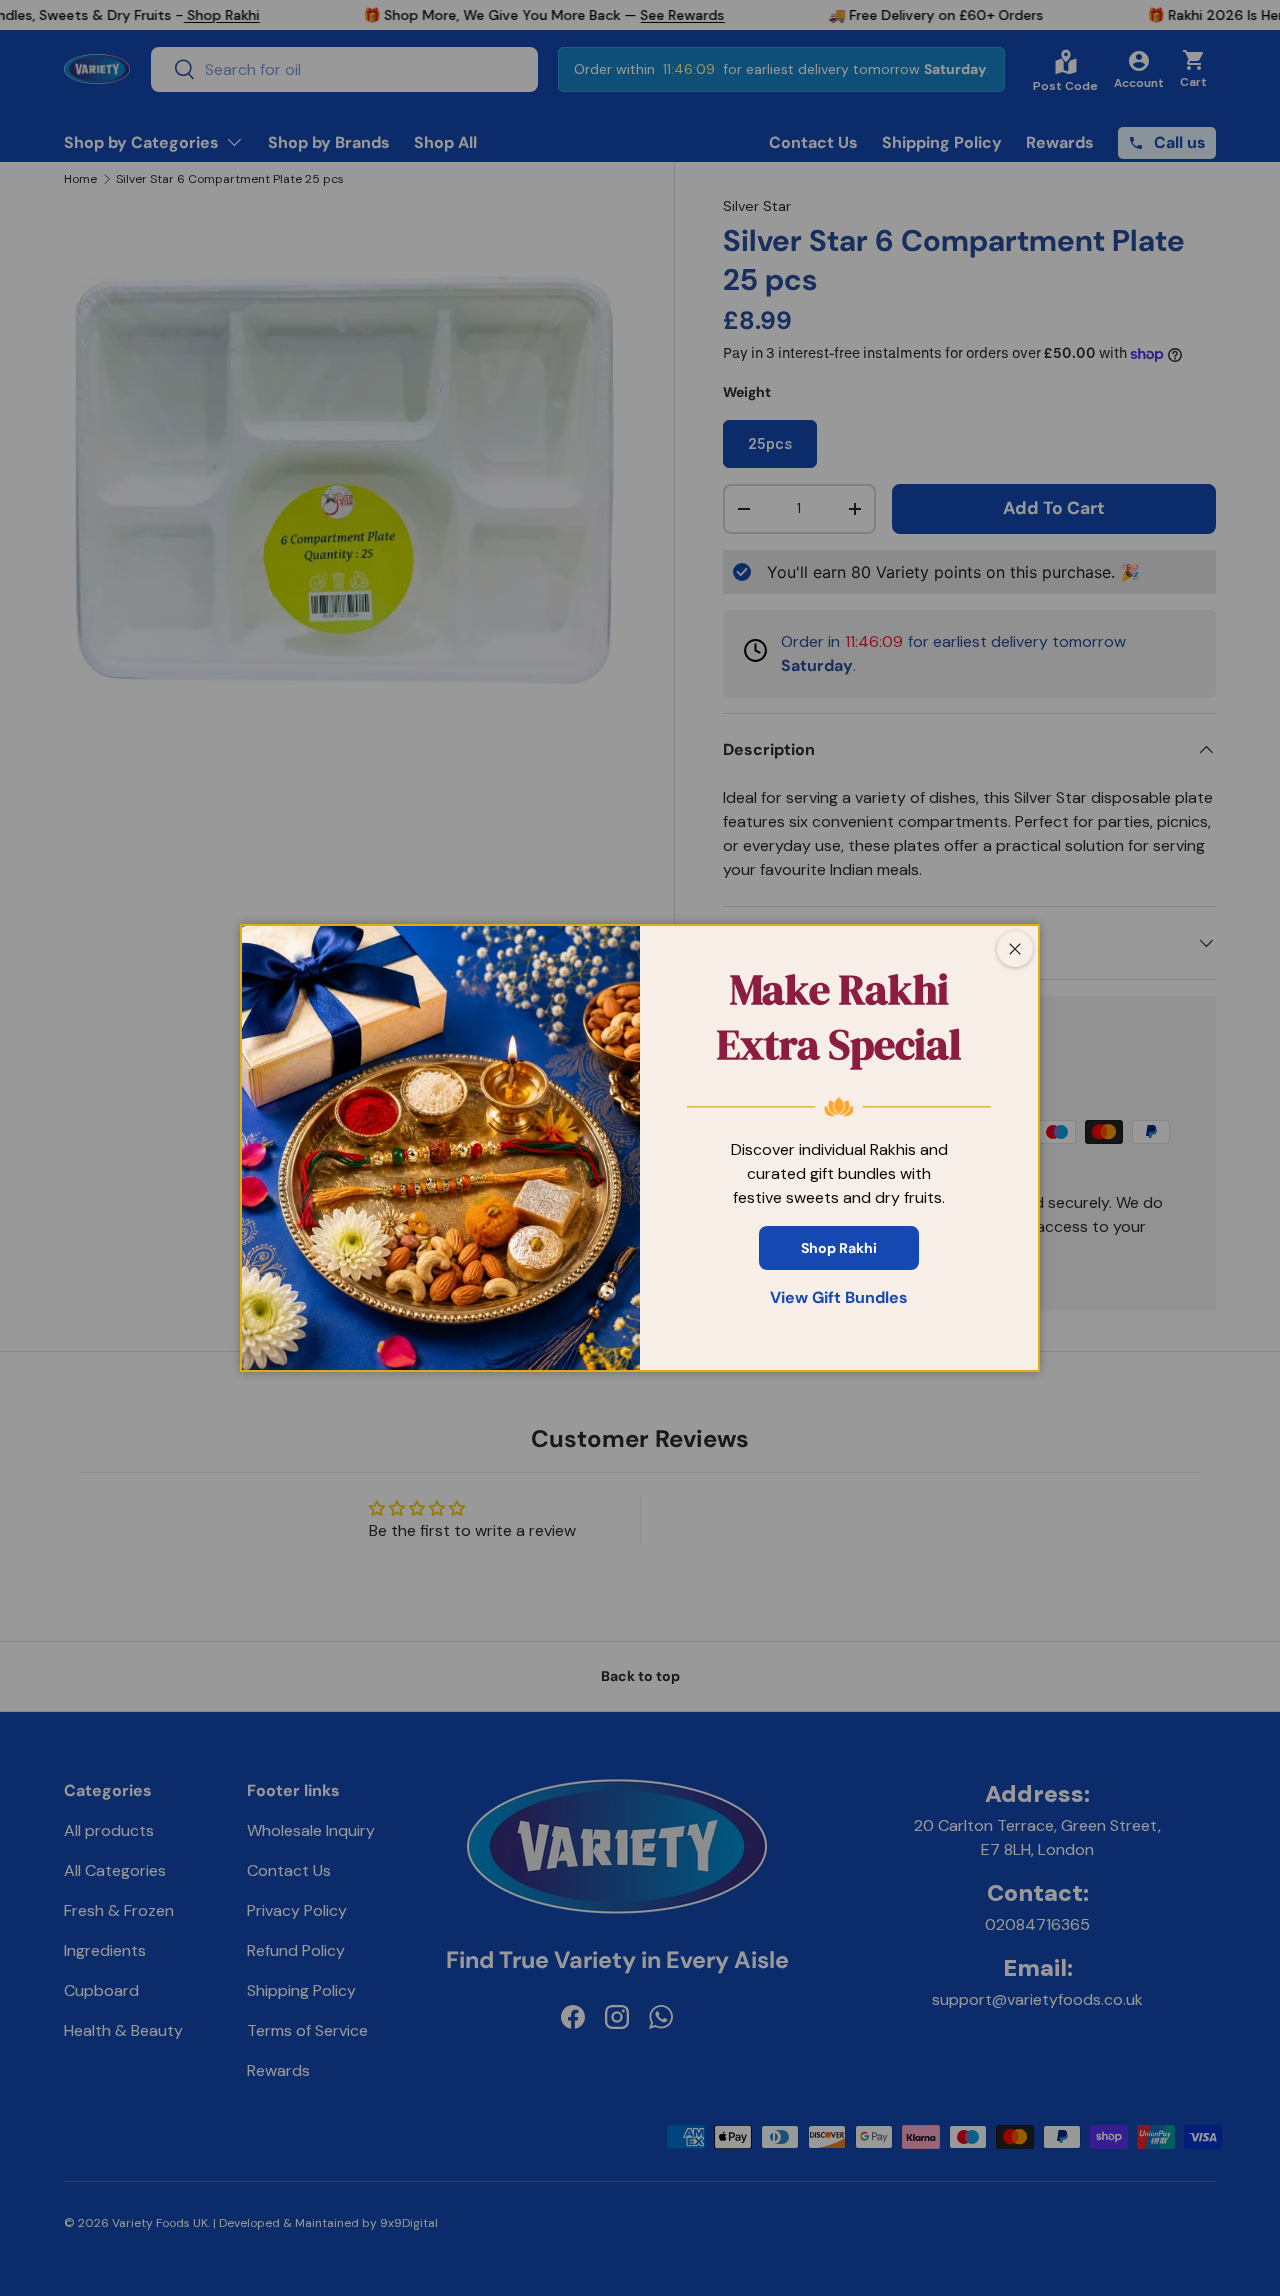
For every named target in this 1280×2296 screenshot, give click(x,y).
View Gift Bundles (839, 1297)
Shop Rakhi (839, 1248)
